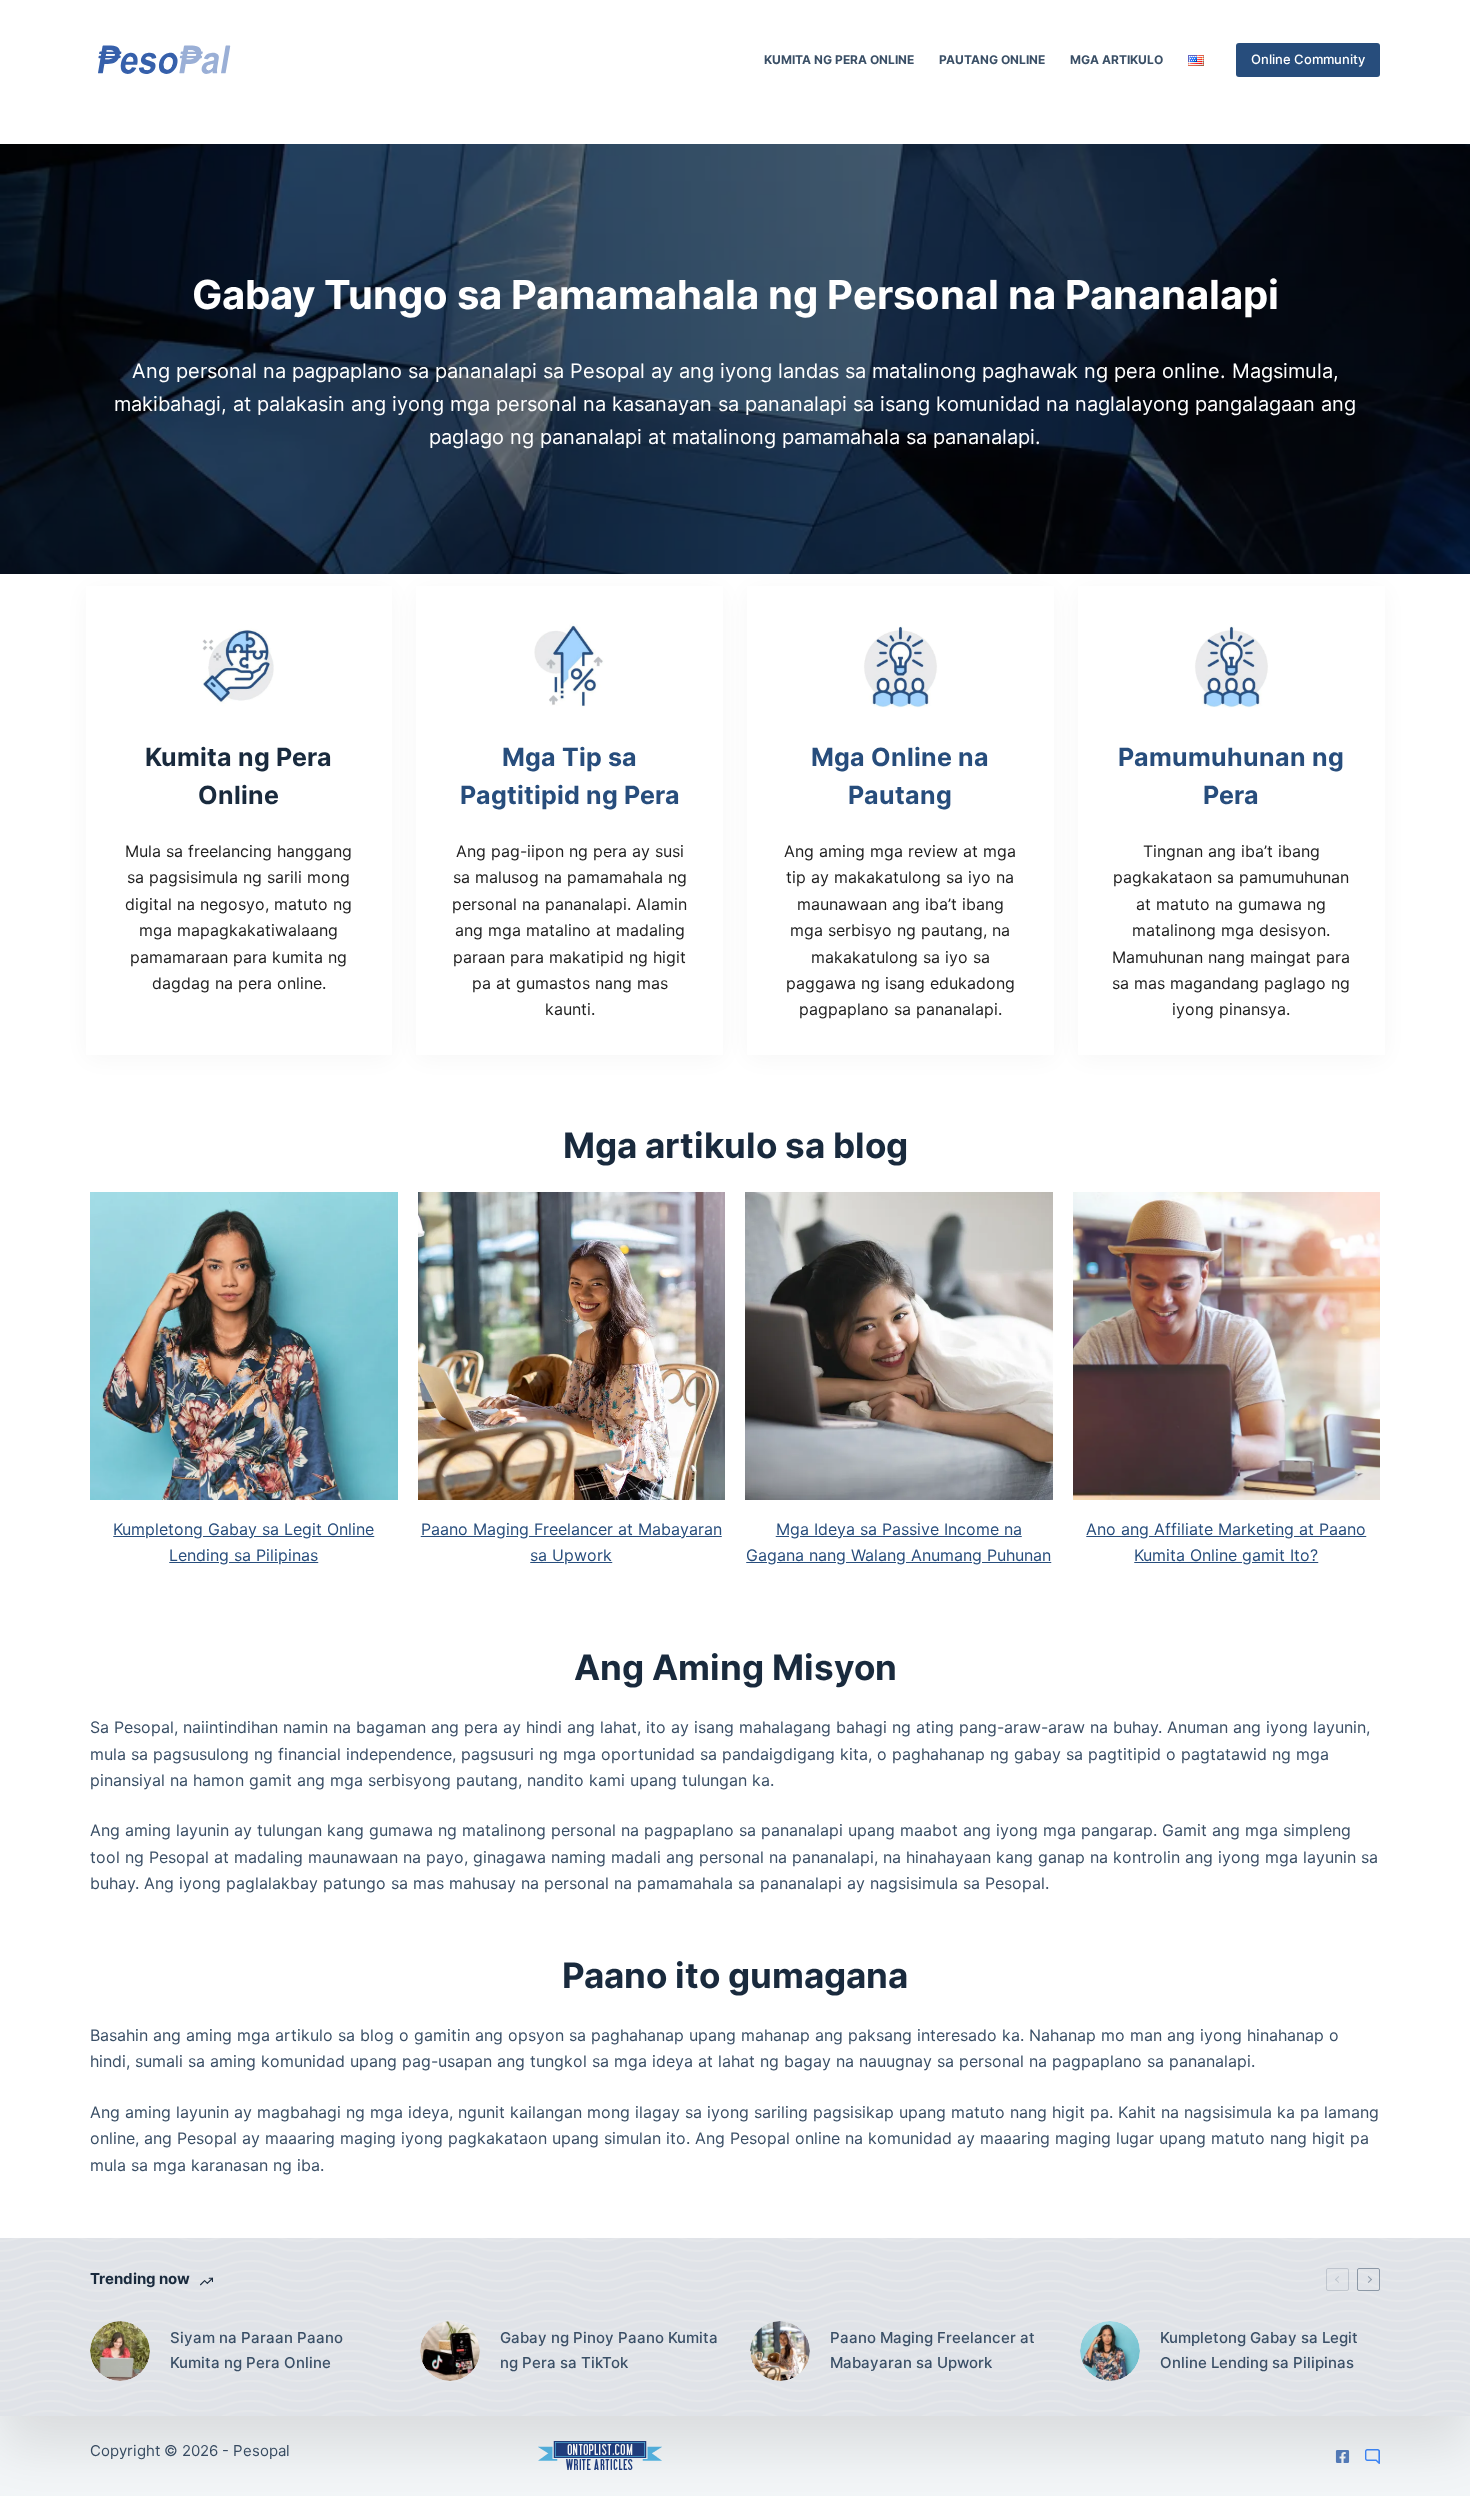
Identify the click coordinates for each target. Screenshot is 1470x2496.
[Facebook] (1342, 2456)
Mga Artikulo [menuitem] (1116, 59)
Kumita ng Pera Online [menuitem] (839, 59)
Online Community (1308, 59)
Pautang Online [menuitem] (992, 59)
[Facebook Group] (1372, 2456)
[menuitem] (1195, 60)
